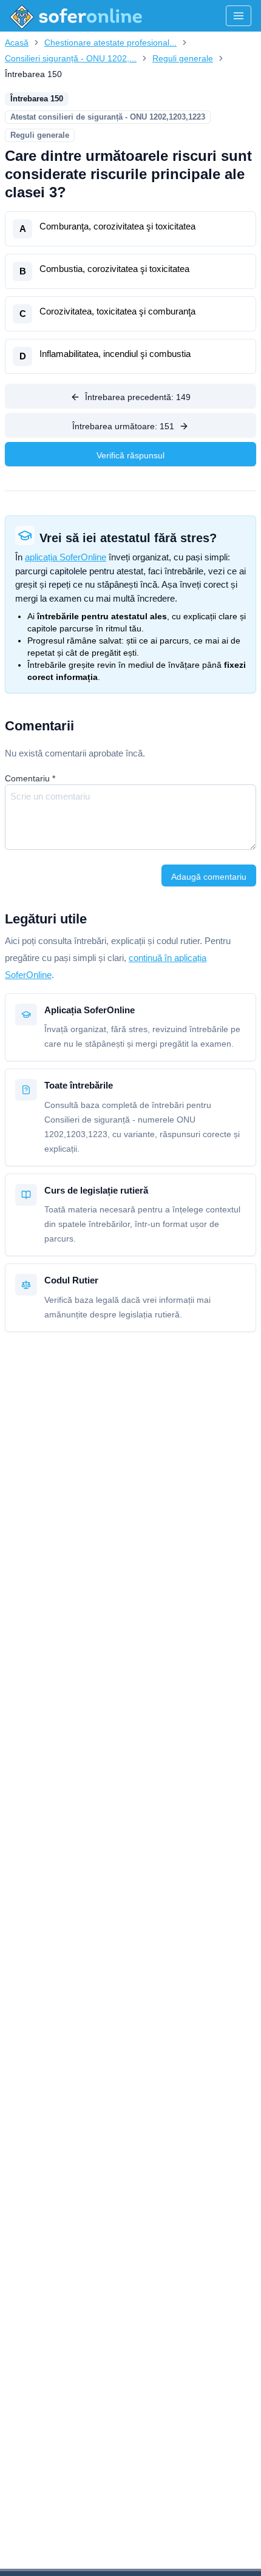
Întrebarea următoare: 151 (123, 426)
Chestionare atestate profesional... (110, 42)
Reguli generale (183, 58)
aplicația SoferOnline (66, 557)
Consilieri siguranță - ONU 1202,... (71, 58)
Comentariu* (30, 778)
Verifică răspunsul (130, 455)
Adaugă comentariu (209, 877)
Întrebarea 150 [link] (33, 74)
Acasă (17, 42)
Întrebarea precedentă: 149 (138, 397)
